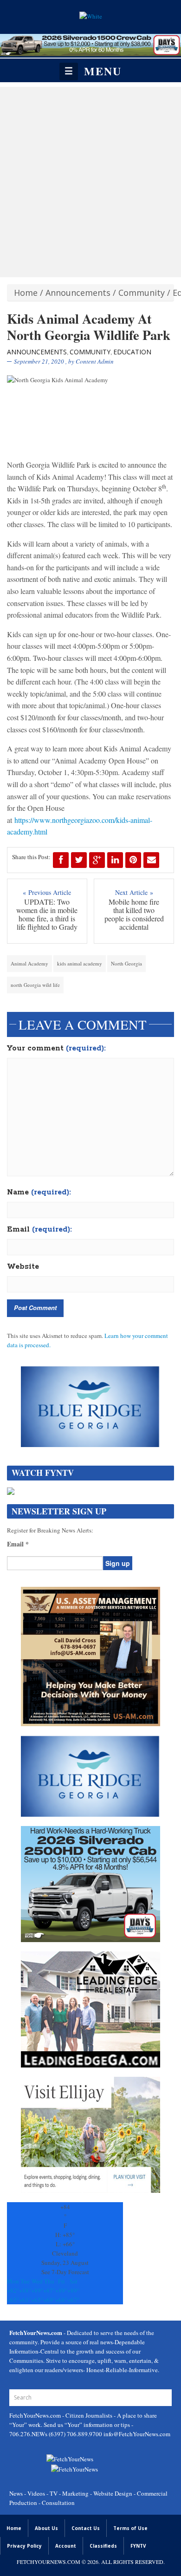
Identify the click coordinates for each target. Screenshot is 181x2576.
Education (132, 352)
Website (23, 1267)
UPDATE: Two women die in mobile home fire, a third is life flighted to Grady (47, 914)
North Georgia (126, 963)
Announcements (78, 293)
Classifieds (103, 2546)
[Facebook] (61, 860)
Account (66, 2546)
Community (142, 293)
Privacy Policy (24, 2546)
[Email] (151, 860)
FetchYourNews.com (36, 2415)
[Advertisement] (90, 182)
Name (39, 1193)
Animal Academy (29, 963)
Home (26, 293)
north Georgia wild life (35, 985)
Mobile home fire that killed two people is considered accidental (134, 914)
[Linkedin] (115, 860)
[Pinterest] (133, 860)
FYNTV (138, 2546)
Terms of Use (130, 2528)
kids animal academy (80, 963)
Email (39, 1230)
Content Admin (95, 361)
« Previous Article (47, 892)
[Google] (97, 860)
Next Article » (134, 892)
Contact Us (86, 2528)
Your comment (56, 1049)
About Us (46, 2528)
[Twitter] (79, 860)
